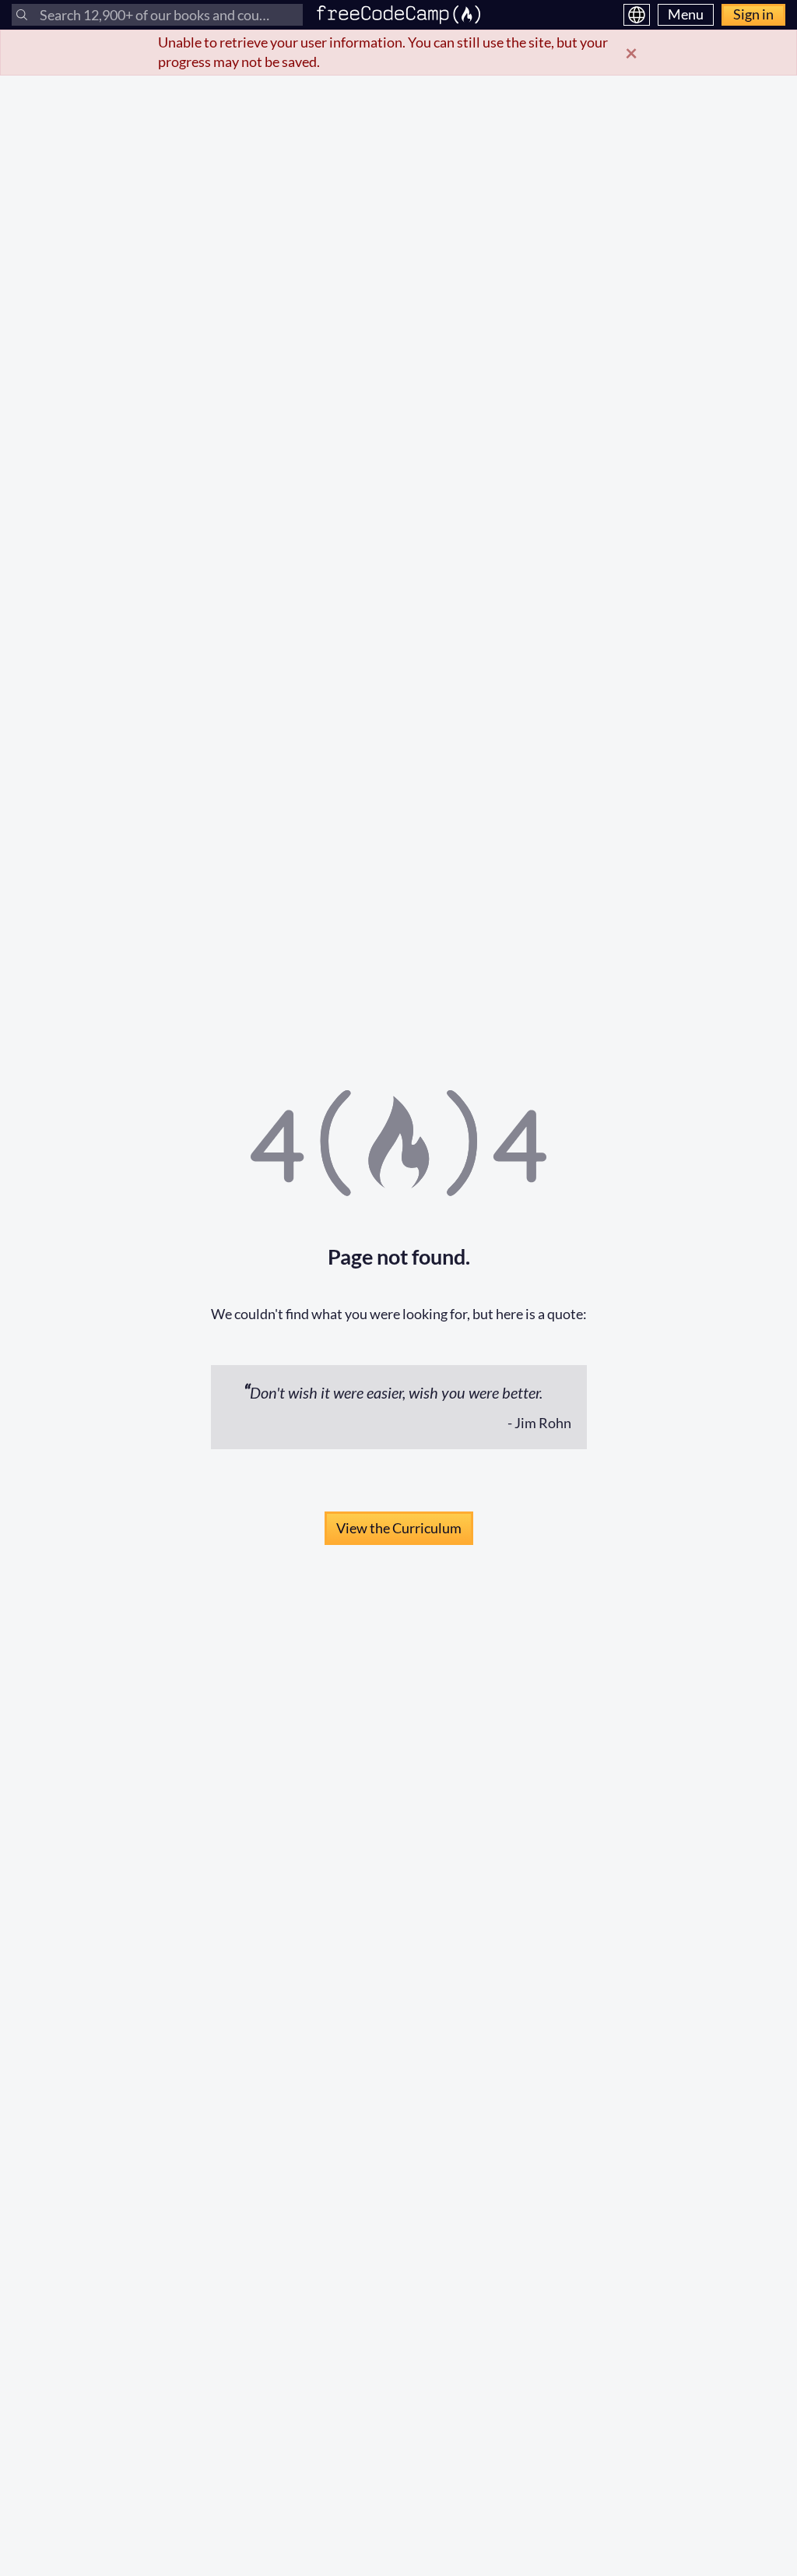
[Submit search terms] (22, 15)
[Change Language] (637, 15)
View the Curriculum (399, 1528)
